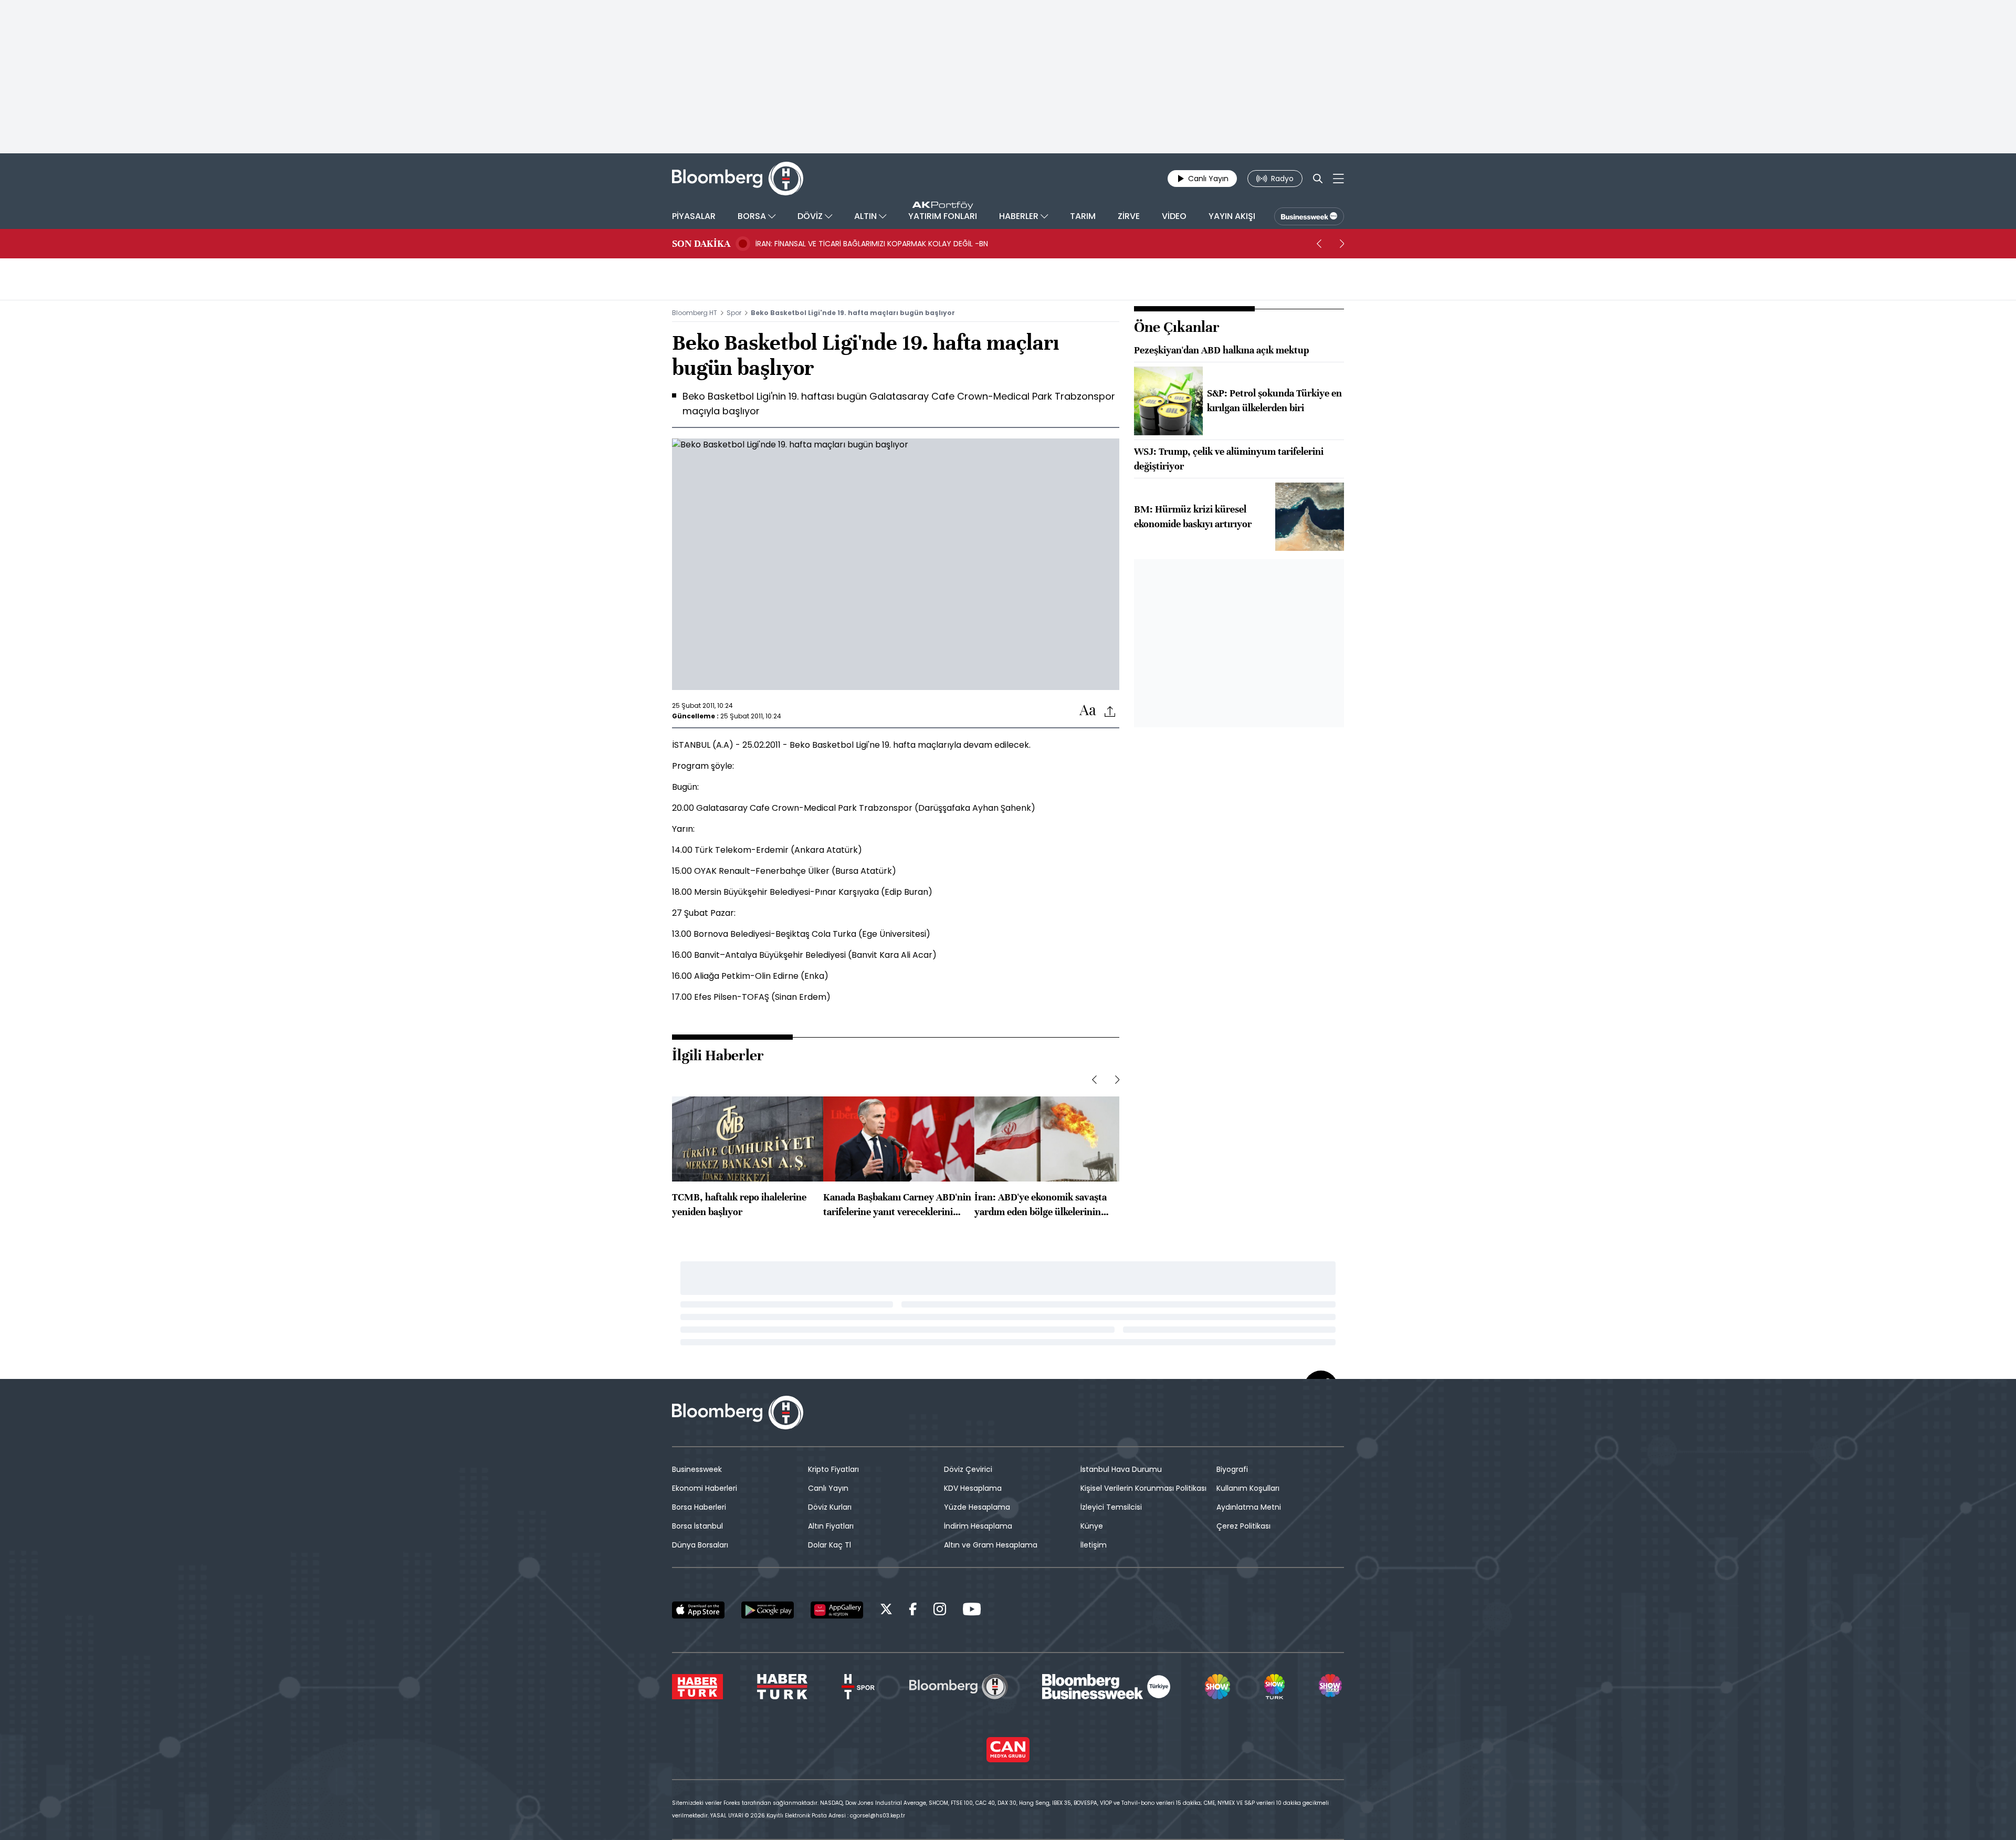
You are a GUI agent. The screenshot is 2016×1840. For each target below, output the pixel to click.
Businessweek (697, 1469)
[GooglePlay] (768, 1610)
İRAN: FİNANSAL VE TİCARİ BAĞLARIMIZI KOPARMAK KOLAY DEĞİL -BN (872, 244)
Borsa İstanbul (697, 1526)
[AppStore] (698, 1610)
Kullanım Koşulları (1248, 1488)
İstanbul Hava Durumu (1121, 1469)
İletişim (1094, 1545)
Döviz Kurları (830, 1507)
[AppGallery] (837, 1610)
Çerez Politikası (1243, 1526)
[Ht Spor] (858, 1687)
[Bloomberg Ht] (959, 1687)
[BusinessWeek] (1309, 216)
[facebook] (913, 1611)
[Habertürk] (697, 1687)
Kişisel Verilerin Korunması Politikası (1143, 1488)
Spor (734, 313)
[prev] (1319, 244)
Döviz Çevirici (968, 1469)
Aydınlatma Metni (1249, 1507)
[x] (886, 1611)
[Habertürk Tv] (782, 1687)
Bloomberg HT (695, 313)
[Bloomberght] (738, 179)
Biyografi (1232, 1469)
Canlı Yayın (828, 1488)
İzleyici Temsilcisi (1111, 1507)
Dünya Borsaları (700, 1545)
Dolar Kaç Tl (829, 1545)
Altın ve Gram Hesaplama (991, 1545)
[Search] (1318, 179)
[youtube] (972, 1611)
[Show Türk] (1274, 1687)
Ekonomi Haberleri (705, 1488)
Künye (1092, 1526)
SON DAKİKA (701, 244)
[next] (1342, 244)
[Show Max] (1331, 1687)
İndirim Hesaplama (978, 1526)
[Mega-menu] (1338, 179)
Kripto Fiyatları (833, 1469)
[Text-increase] (1088, 711)
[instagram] (940, 1611)
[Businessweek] (1106, 1687)
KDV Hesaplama (973, 1488)
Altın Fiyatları (831, 1526)
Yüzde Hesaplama (977, 1507)
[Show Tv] (1217, 1687)
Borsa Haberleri (699, 1507)
